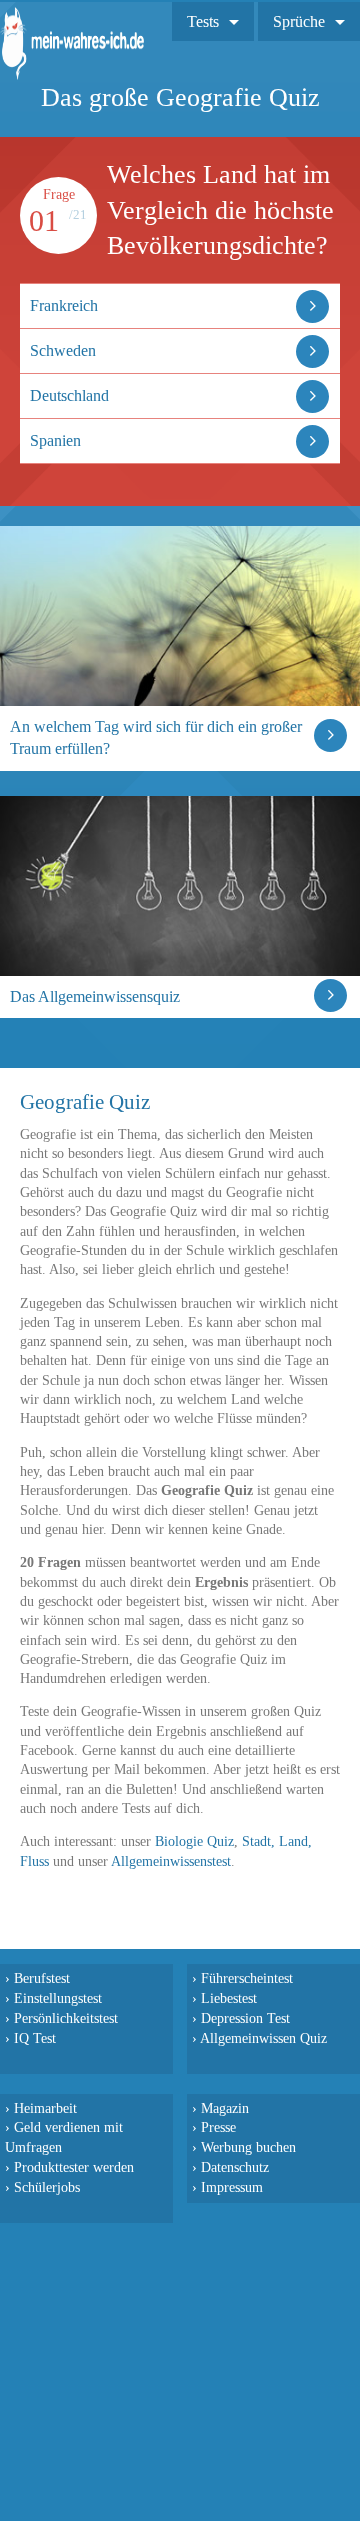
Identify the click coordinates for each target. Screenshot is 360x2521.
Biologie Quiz (194, 1841)
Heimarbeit (45, 2108)
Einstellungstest (58, 1998)
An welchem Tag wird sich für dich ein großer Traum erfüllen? (156, 737)
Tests (203, 21)
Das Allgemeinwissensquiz (95, 996)
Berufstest (42, 1978)
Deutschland (69, 395)
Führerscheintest (247, 1978)
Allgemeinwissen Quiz (263, 2038)
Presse (218, 2127)
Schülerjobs (47, 2187)
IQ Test (35, 2038)
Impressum (232, 2187)
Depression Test (245, 2018)
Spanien (55, 440)
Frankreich (64, 305)
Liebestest (229, 1998)
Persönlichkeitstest (66, 2018)
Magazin (225, 2108)
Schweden (63, 350)
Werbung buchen (248, 2147)
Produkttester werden (74, 2167)
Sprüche (299, 21)
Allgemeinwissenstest (171, 1861)
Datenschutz (235, 2167)
